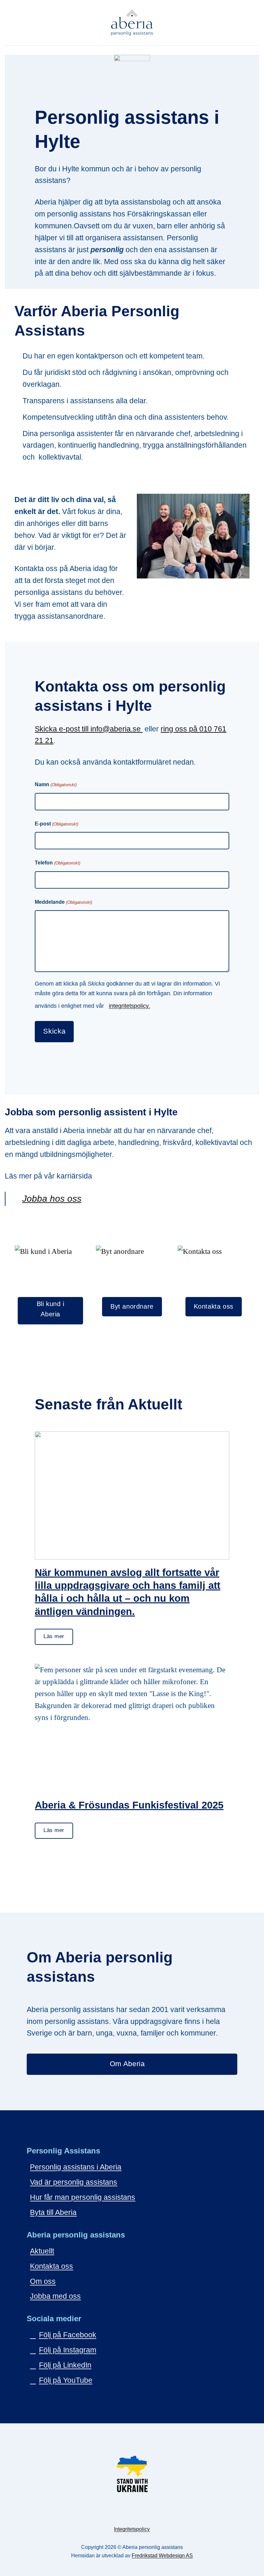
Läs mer (54, 1636)
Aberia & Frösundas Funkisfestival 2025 (129, 1805)
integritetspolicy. (129, 1006)
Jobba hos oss (52, 1199)
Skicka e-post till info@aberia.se (89, 729)
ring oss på (180, 729)
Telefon (57, 863)
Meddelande (63, 902)
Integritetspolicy (132, 2529)
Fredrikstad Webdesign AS (162, 2556)
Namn (56, 784)
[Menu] (254, 23)
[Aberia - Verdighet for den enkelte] (132, 23)
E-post (56, 824)
